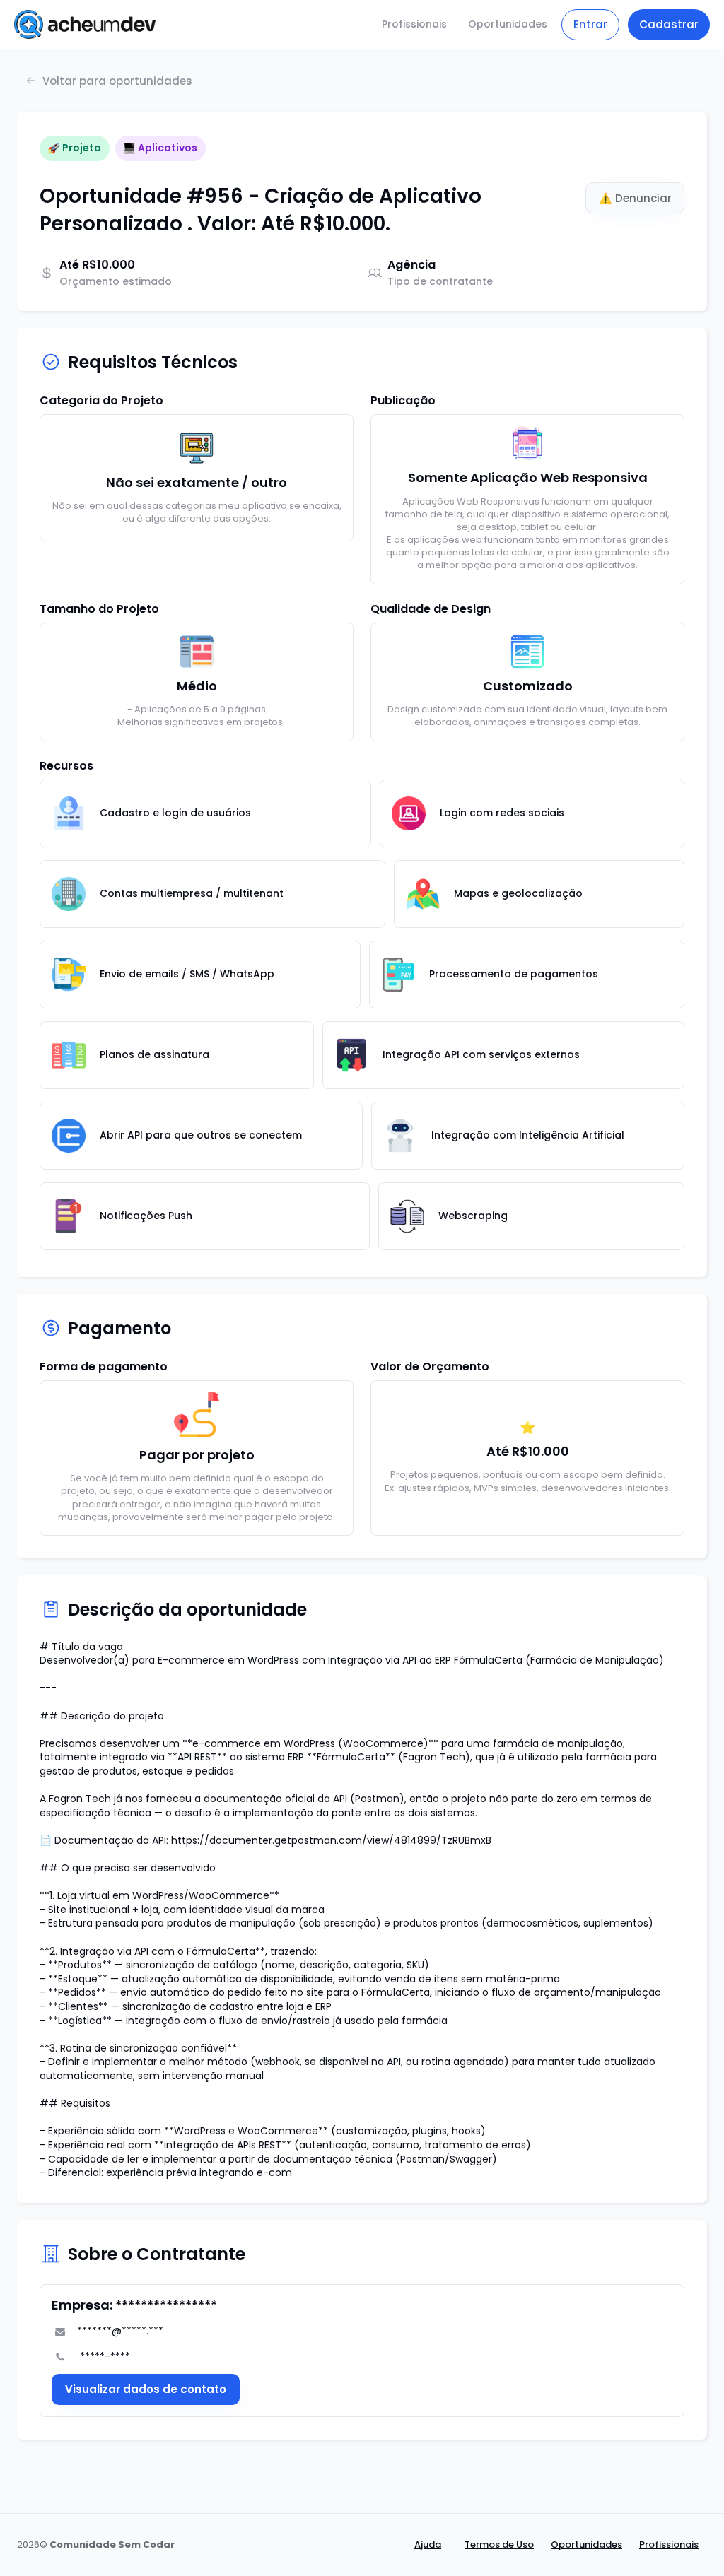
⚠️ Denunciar (635, 198)
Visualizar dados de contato (146, 2389)
